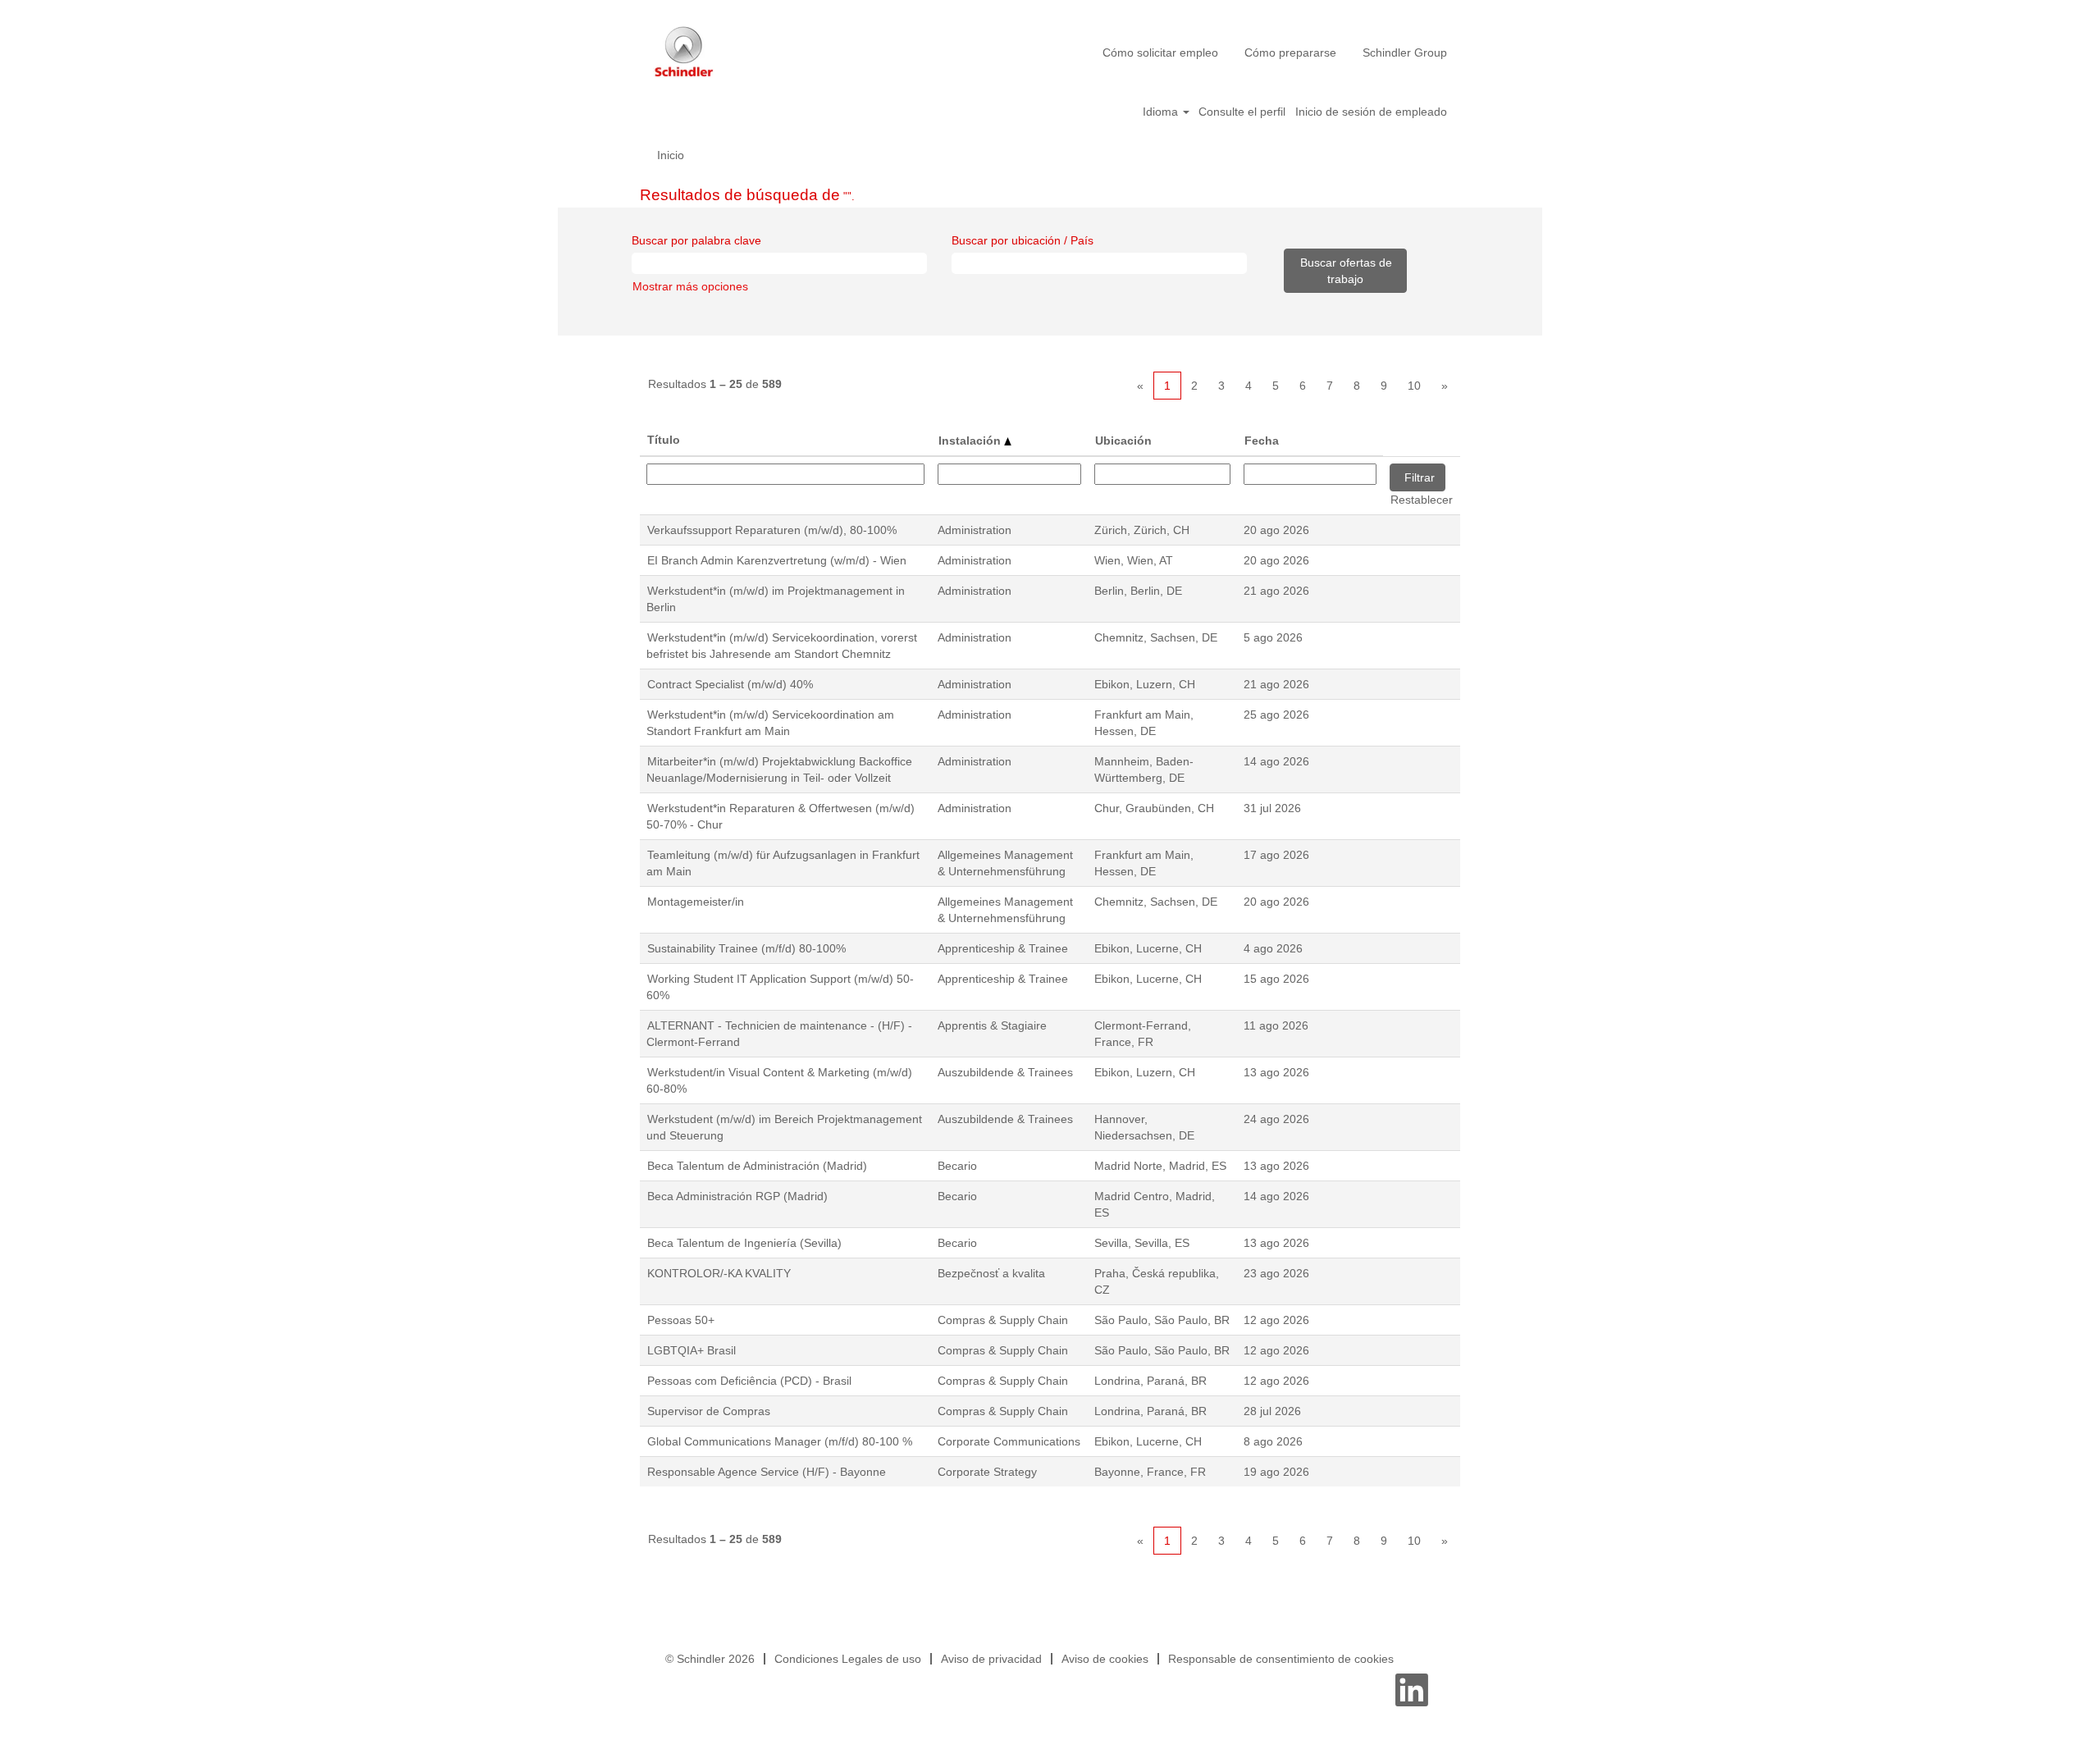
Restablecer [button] (1422, 500)
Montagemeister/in (696, 902)
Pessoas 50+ (681, 1320)
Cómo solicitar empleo (1160, 53)
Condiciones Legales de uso (848, 1659)
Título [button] (664, 440)
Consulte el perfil (1242, 112)
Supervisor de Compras (709, 1411)
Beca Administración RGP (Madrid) (737, 1196)
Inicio (671, 155)
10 (1414, 386)
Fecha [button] (1262, 441)
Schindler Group (1405, 53)
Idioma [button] (1162, 112)
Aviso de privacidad (991, 1659)
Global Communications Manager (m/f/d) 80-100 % (780, 1441)
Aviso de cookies (1105, 1659)
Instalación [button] (971, 441)
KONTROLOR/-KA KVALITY (719, 1273)
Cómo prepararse (1290, 53)
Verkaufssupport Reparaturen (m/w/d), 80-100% (772, 530)
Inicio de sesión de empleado (1371, 112)
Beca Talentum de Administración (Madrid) (757, 1166)
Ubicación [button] (1123, 441)
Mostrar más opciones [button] (690, 286)
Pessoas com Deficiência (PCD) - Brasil (749, 1381)
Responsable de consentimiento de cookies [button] (1281, 1659)
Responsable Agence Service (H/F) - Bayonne (767, 1472)
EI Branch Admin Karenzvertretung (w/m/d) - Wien (777, 560)
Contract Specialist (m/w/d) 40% (730, 684)
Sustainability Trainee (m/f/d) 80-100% (746, 948)
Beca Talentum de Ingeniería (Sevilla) (744, 1243)
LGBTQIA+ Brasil (692, 1350)
